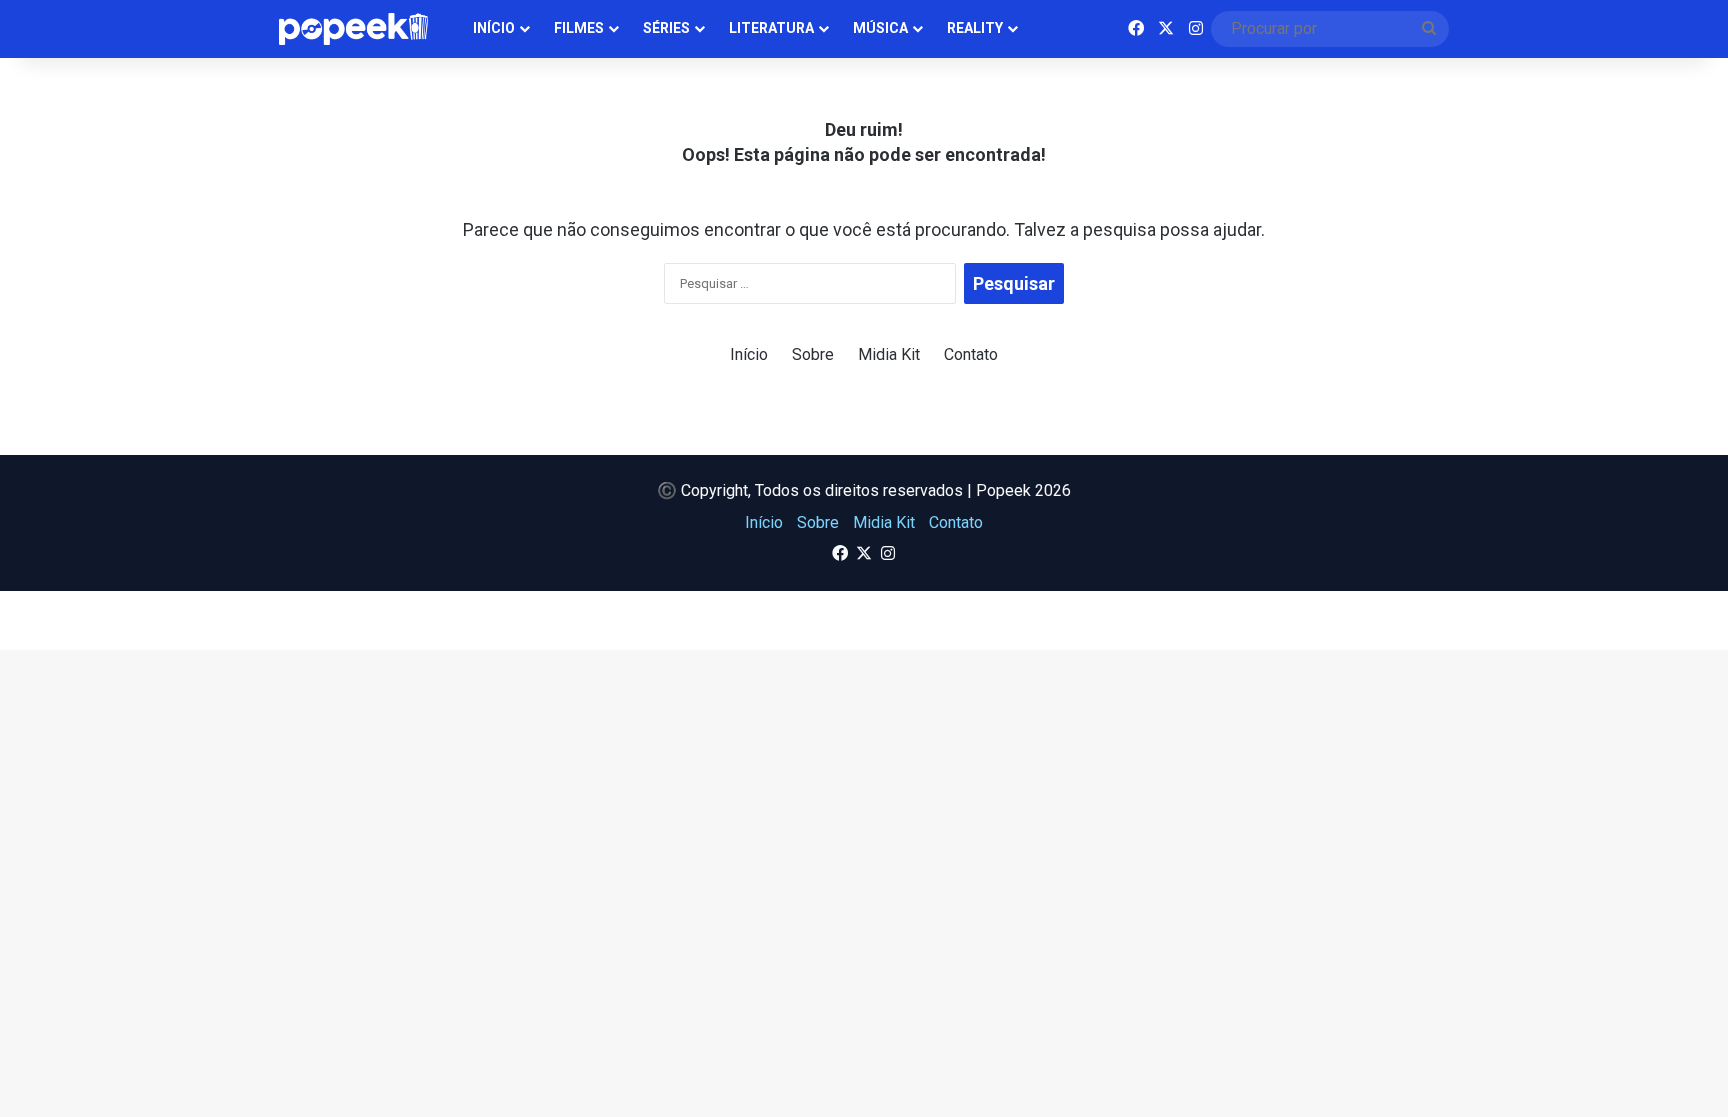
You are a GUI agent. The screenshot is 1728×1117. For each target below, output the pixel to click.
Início (494, 28)
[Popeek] (365, 29)
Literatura (771, 28)
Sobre (813, 354)
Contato (971, 354)
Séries (666, 28)
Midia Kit (889, 354)
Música (880, 28)
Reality (975, 28)
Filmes (579, 28)
